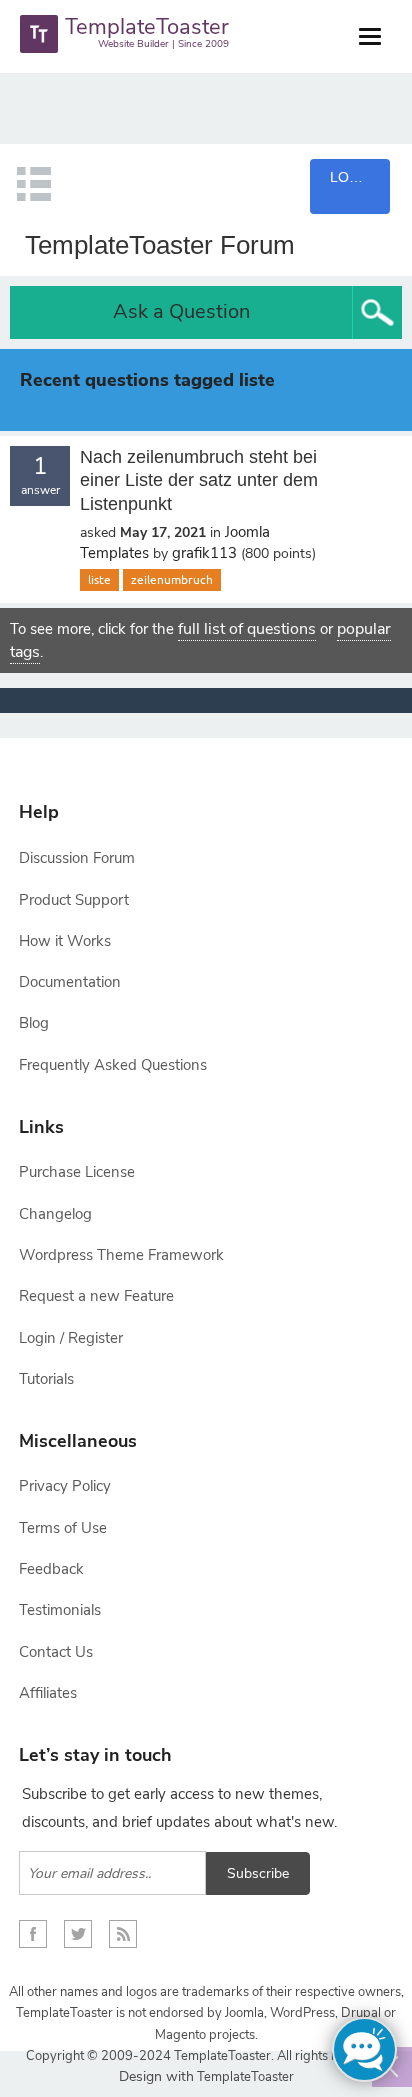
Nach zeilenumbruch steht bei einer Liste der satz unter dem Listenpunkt (199, 481)
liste (99, 580)
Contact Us (56, 1652)
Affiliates (48, 1693)
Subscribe (258, 1873)
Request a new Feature (96, 1296)
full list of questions (247, 629)
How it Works (65, 941)
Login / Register (71, 1338)
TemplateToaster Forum (160, 245)
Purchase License (77, 1172)
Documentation (70, 982)
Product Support (74, 900)
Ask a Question (181, 311)
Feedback (51, 1569)
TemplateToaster (244, 2077)
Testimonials (60, 1610)
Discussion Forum (77, 858)
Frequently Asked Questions (113, 1065)
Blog (34, 1023)
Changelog (55, 1214)
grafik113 (204, 553)
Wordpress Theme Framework (121, 1255)
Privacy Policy (65, 1486)
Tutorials (46, 1379)
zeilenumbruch (172, 580)
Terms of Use (63, 1528)
